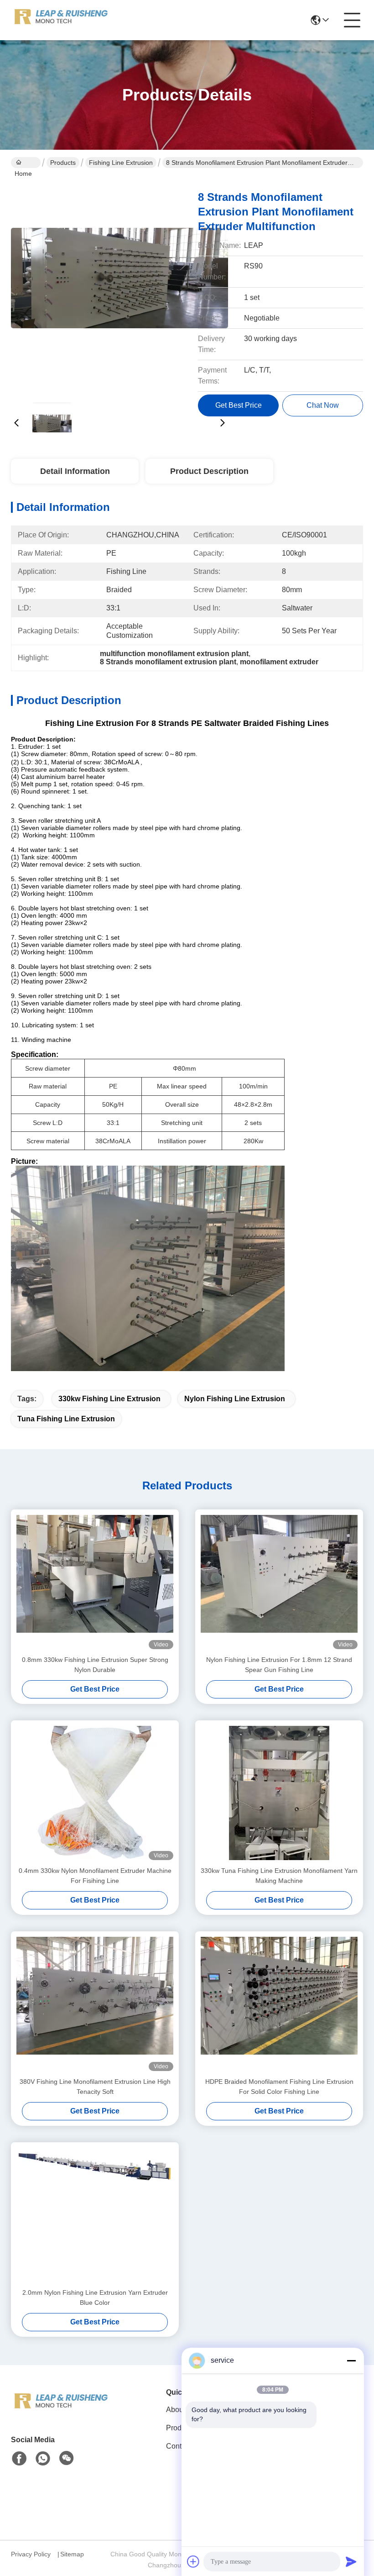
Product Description (209, 471)
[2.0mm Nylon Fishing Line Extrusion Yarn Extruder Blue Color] (95, 2215)
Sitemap (72, 2554)
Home (26, 163)
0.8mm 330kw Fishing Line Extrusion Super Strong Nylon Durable (95, 1665)
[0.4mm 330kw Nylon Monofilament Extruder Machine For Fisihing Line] (95, 1793)
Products (63, 163)
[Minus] (351, 2360)
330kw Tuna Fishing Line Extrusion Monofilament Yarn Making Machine (279, 1876)
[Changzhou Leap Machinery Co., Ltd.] (61, 20)
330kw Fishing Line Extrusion (109, 1399)
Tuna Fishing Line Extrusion (66, 1419)
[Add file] (193, 2561)
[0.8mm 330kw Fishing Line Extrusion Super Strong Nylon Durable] (95, 1582)
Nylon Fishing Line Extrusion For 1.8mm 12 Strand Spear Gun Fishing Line (279, 1665)
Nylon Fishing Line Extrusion (235, 1399)
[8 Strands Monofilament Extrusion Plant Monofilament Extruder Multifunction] (119, 288)
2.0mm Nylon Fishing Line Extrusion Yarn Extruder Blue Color (95, 2297)
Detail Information (75, 471)
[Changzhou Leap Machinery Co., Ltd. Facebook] (19, 2459)
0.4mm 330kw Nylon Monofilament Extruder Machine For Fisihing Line (95, 1876)
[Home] (61, 2413)
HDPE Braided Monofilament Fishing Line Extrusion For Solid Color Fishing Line (279, 2087)
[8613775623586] (43, 2459)
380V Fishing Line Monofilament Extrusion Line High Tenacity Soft (95, 2087)
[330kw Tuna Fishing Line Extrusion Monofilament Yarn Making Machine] (279, 1793)
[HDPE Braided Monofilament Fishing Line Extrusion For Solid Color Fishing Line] (279, 2004)
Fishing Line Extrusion (121, 163)
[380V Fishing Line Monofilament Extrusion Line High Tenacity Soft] (95, 2004)
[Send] (351, 2561)
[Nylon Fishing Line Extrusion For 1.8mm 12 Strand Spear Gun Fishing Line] (279, 1582)
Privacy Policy (31, 2554)
